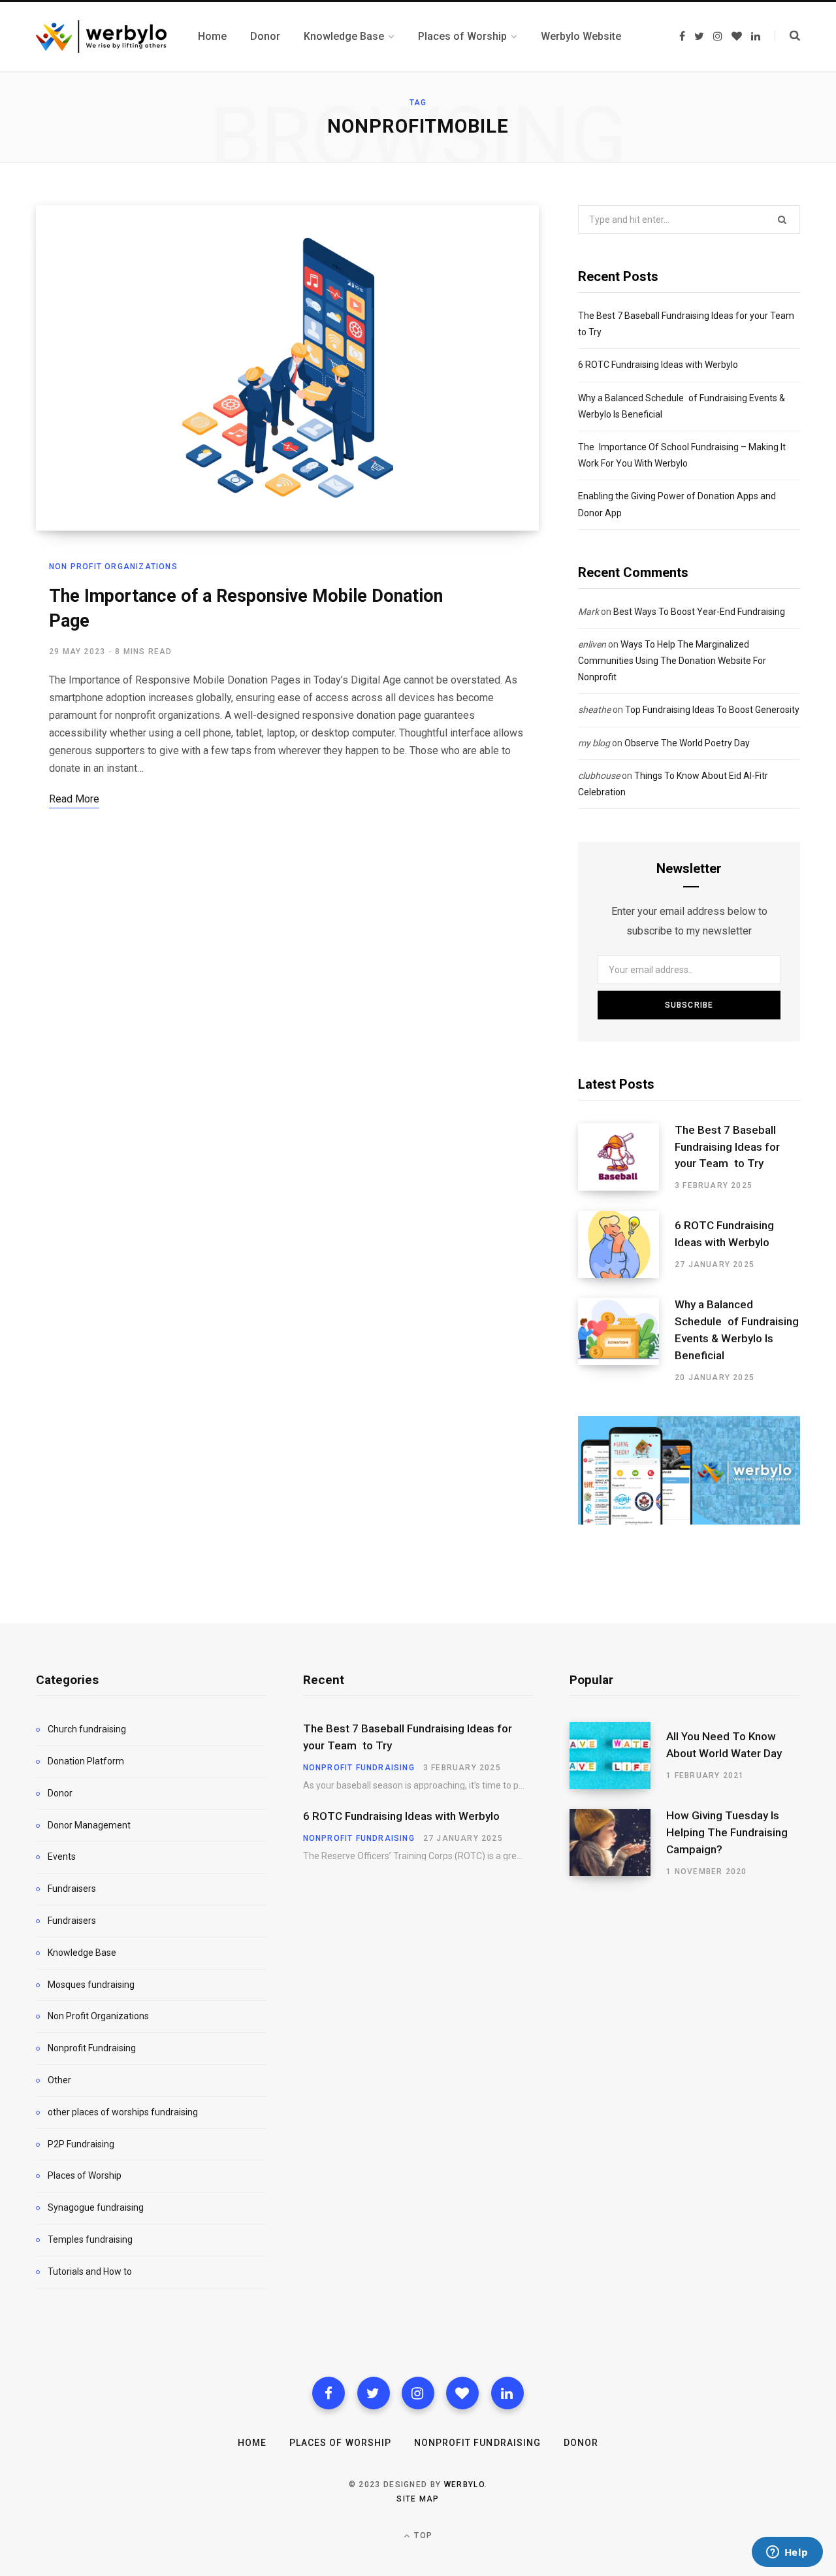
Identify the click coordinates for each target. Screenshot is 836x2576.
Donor (60, 1793)
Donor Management (89, 1825)
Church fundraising (87, 1729)
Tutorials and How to (90, 2271)
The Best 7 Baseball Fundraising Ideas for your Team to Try (727, 1147)
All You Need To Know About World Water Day (724, 1745)
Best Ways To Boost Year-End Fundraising (699, 612)
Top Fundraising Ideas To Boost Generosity (712, 710)
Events (62, 1857)
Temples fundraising (90, 2239)
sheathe (594, 710)
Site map (418, 2499)
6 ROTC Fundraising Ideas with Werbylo (658, 365)
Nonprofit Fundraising (92, 2048)
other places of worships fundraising (123, 2112)
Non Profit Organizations (113, 567)
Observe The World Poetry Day (687, 743)
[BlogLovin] (462, 2393)
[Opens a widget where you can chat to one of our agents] (787, 2553)
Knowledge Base (82, 1953)
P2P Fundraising (81, 2144)
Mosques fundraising (91, 1985)
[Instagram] (418, 2393)
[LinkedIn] (507, 2393)
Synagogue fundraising (96, 2207)
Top (422, 2535)
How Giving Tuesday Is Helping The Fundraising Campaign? (727, 1832)
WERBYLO (464, 2485)
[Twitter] (374, 2393)
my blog (594, 743)
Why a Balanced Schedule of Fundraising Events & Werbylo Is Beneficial (737, 1329)
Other (59, 2080)
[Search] (787, 36)
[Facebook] (329, 2393)
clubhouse (599, 776)
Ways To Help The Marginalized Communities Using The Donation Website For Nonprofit (672, 661)
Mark (588, 612)
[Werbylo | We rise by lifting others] (101, 37)
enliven (592, 644)
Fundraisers (72, 1889)
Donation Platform (86, 1761)
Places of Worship (85, 2175)
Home (252, 2443)
